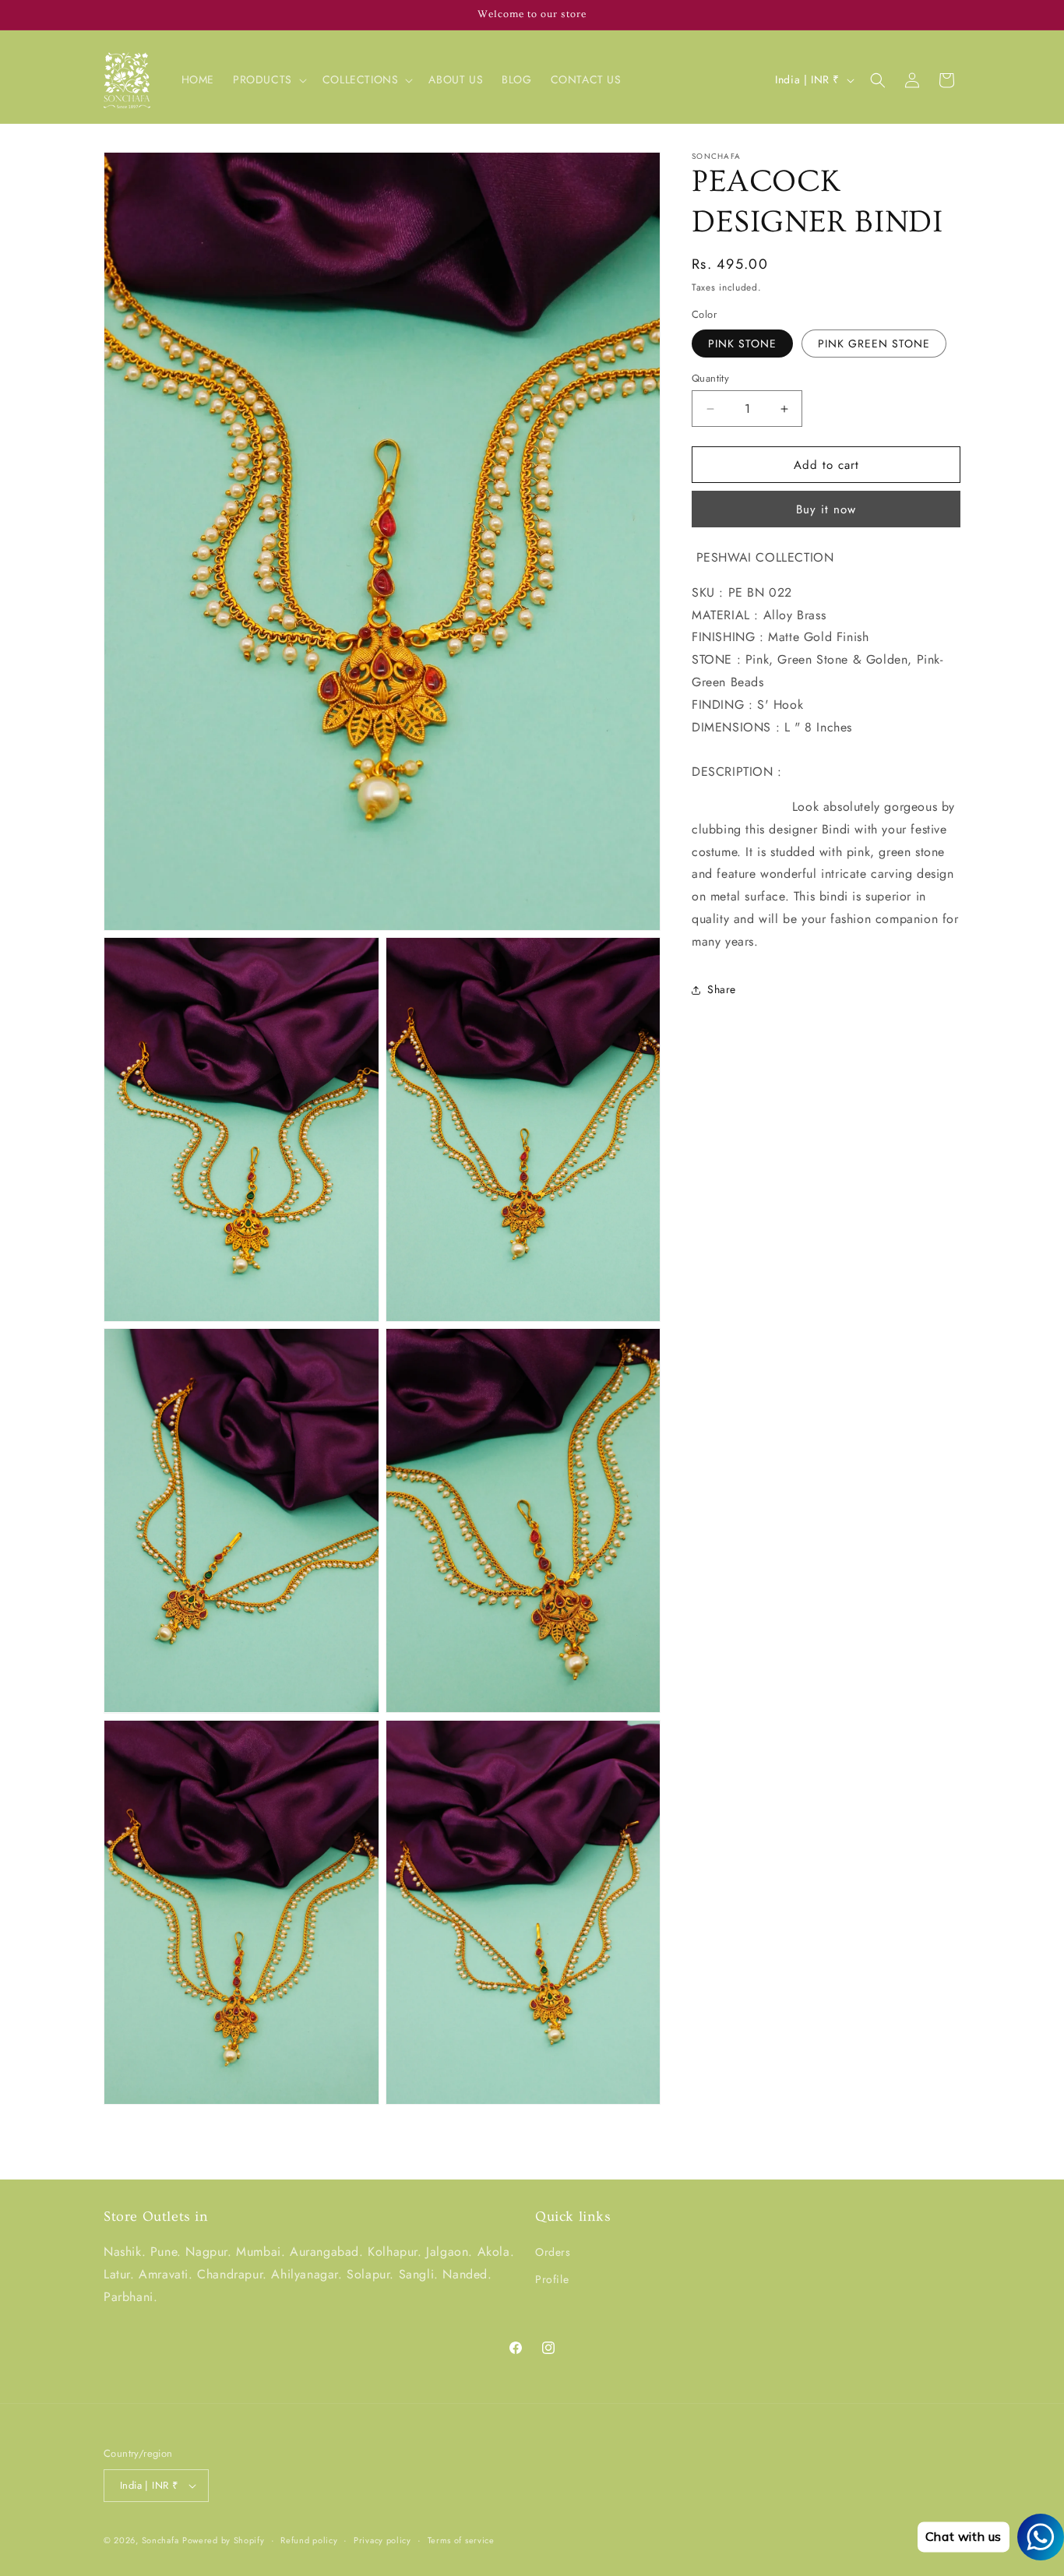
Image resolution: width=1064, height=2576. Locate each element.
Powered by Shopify (224, 2540)
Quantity (710, 378)
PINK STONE (742, 344)
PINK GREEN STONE (874, 344)
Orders (553, 2252)
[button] (268, 79)
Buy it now (826, 509)
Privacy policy (382, 2540)
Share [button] (722, 989)
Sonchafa (160, 2540)
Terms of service (461, 2540)
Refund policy (309, 2540)
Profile (552, 2279)
